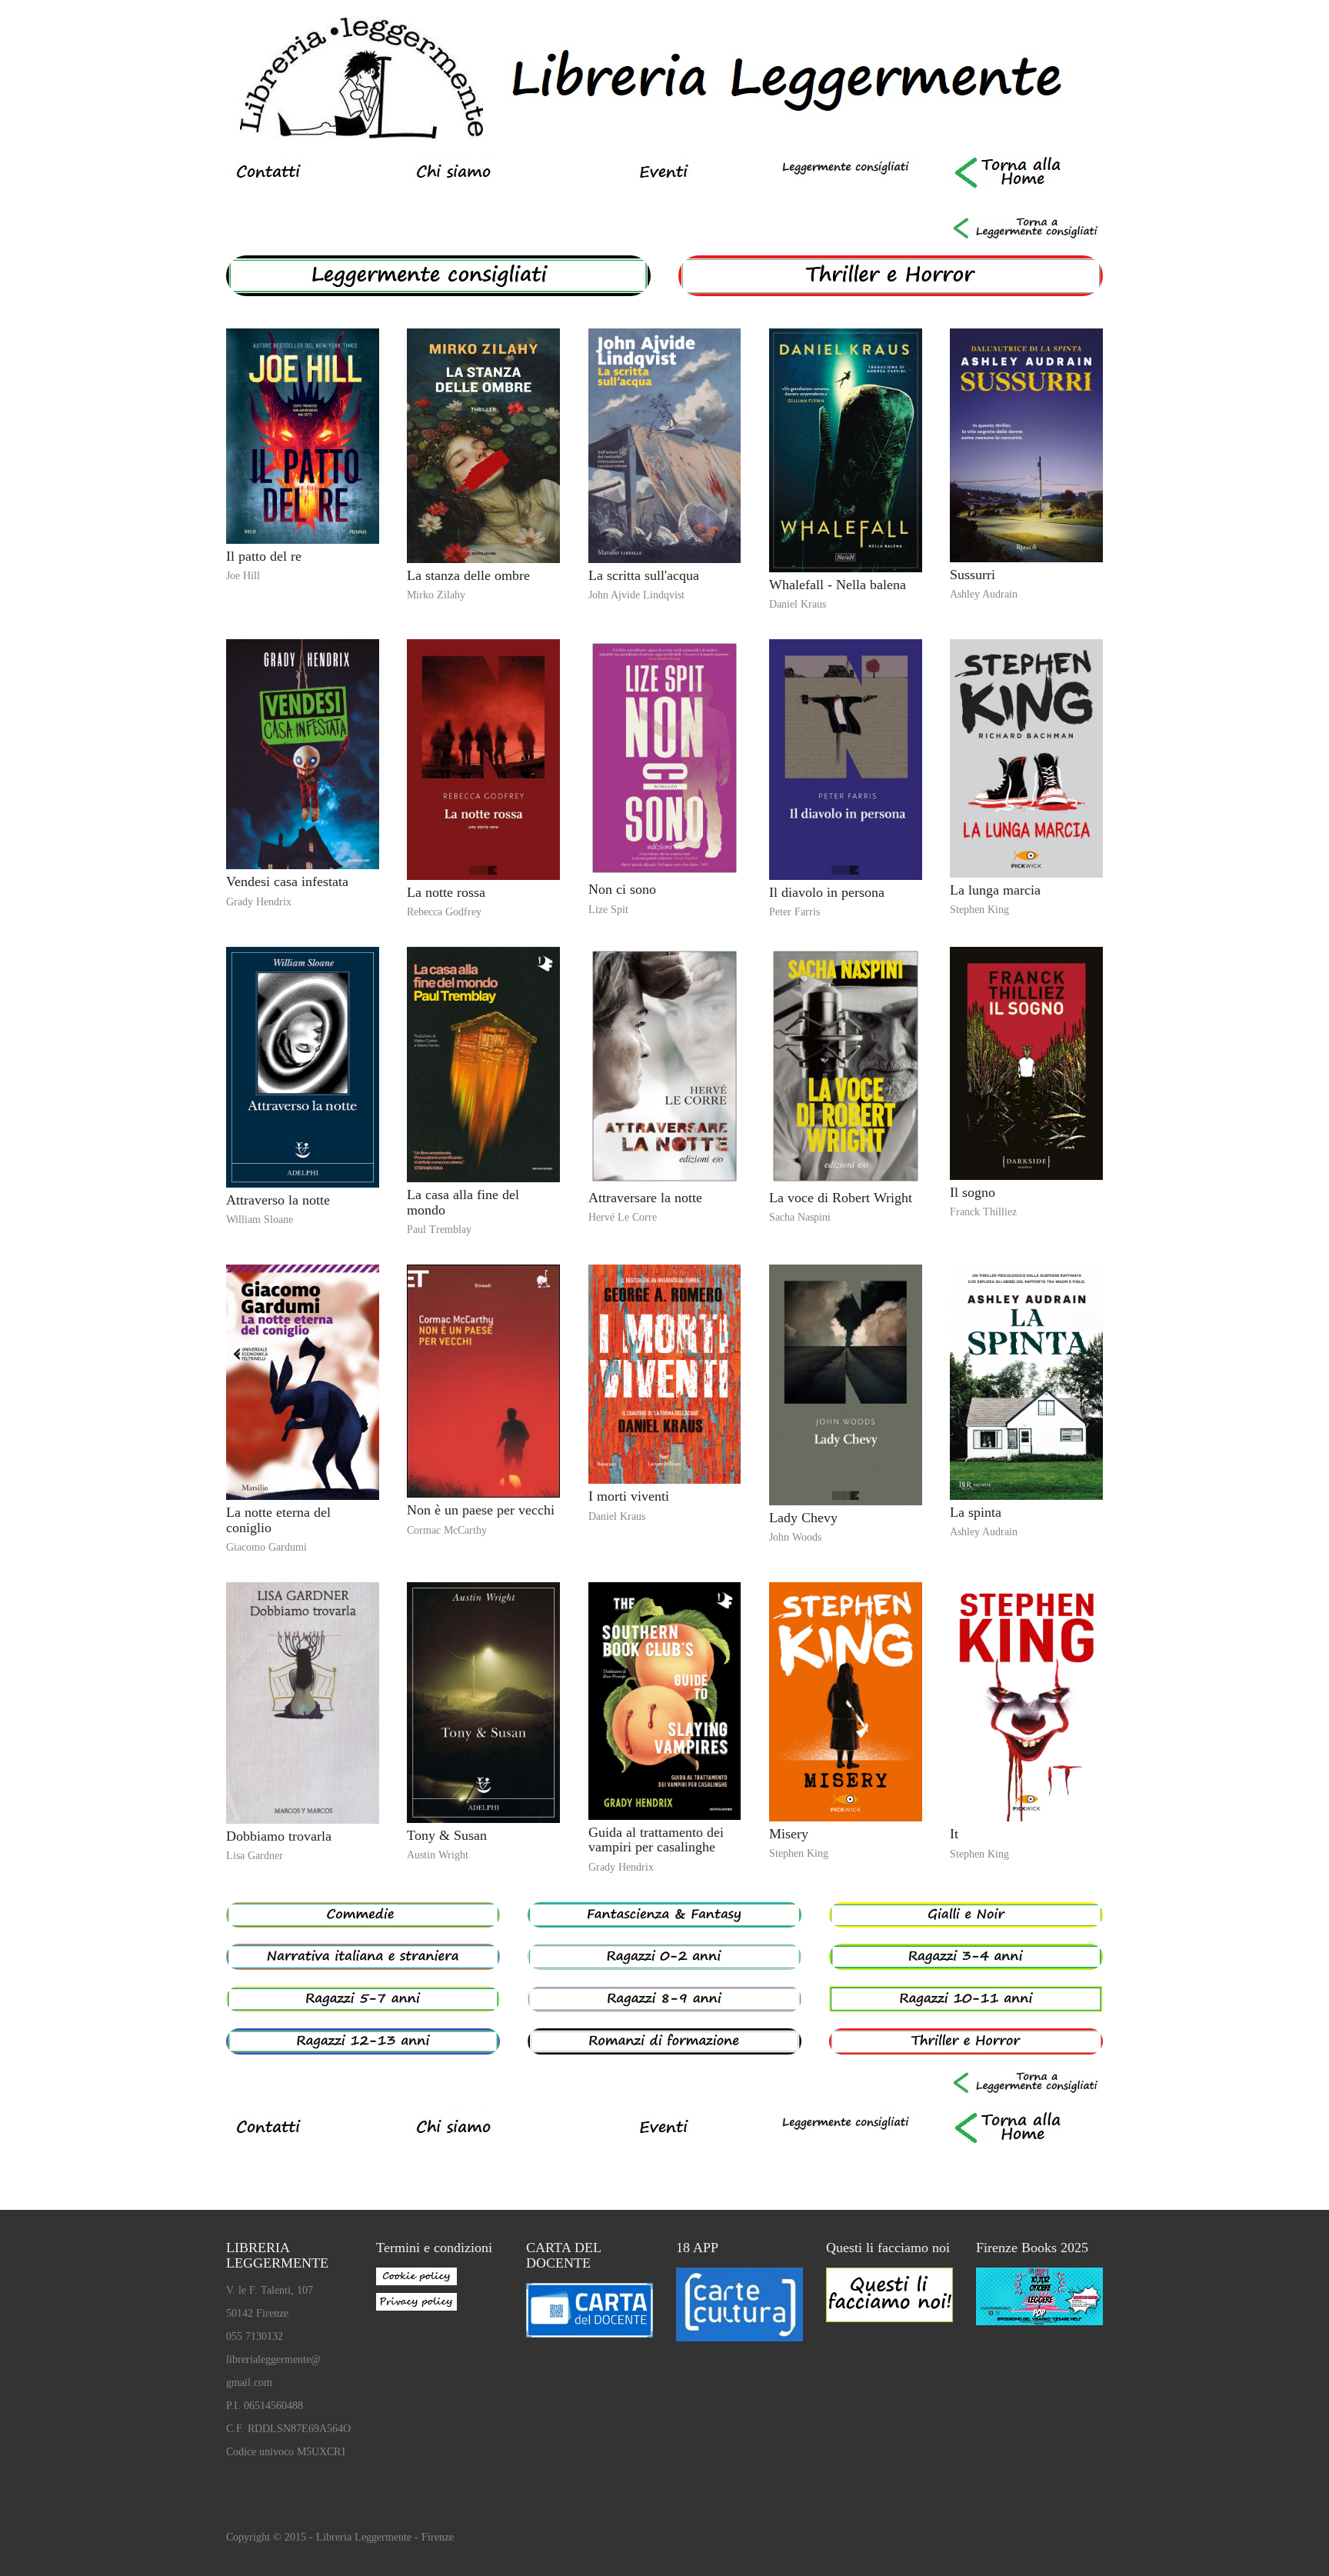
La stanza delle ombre (468, 575)
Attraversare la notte (645, 1198)
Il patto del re (264, 556)
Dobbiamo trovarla (279, 1836)
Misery (789, 1834)
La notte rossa (446, 892)
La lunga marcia (995, 890)
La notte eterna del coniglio (278, 1520)
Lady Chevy (803, 1518)
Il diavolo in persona (827, 892)
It (954, 1834)
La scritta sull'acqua (644, 575)
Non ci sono (622, 889)
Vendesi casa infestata (287, 881)
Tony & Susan (447, 1835)
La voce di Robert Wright (841, 1198)
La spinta (976, 1512)
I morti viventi (629, 1496)
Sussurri (973, 575)
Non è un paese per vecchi (481, 1510)
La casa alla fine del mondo (463, 1202)
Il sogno (973, 1192)
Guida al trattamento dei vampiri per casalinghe (656, 1840)
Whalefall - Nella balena (838, 585)
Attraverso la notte (278, 1200)
